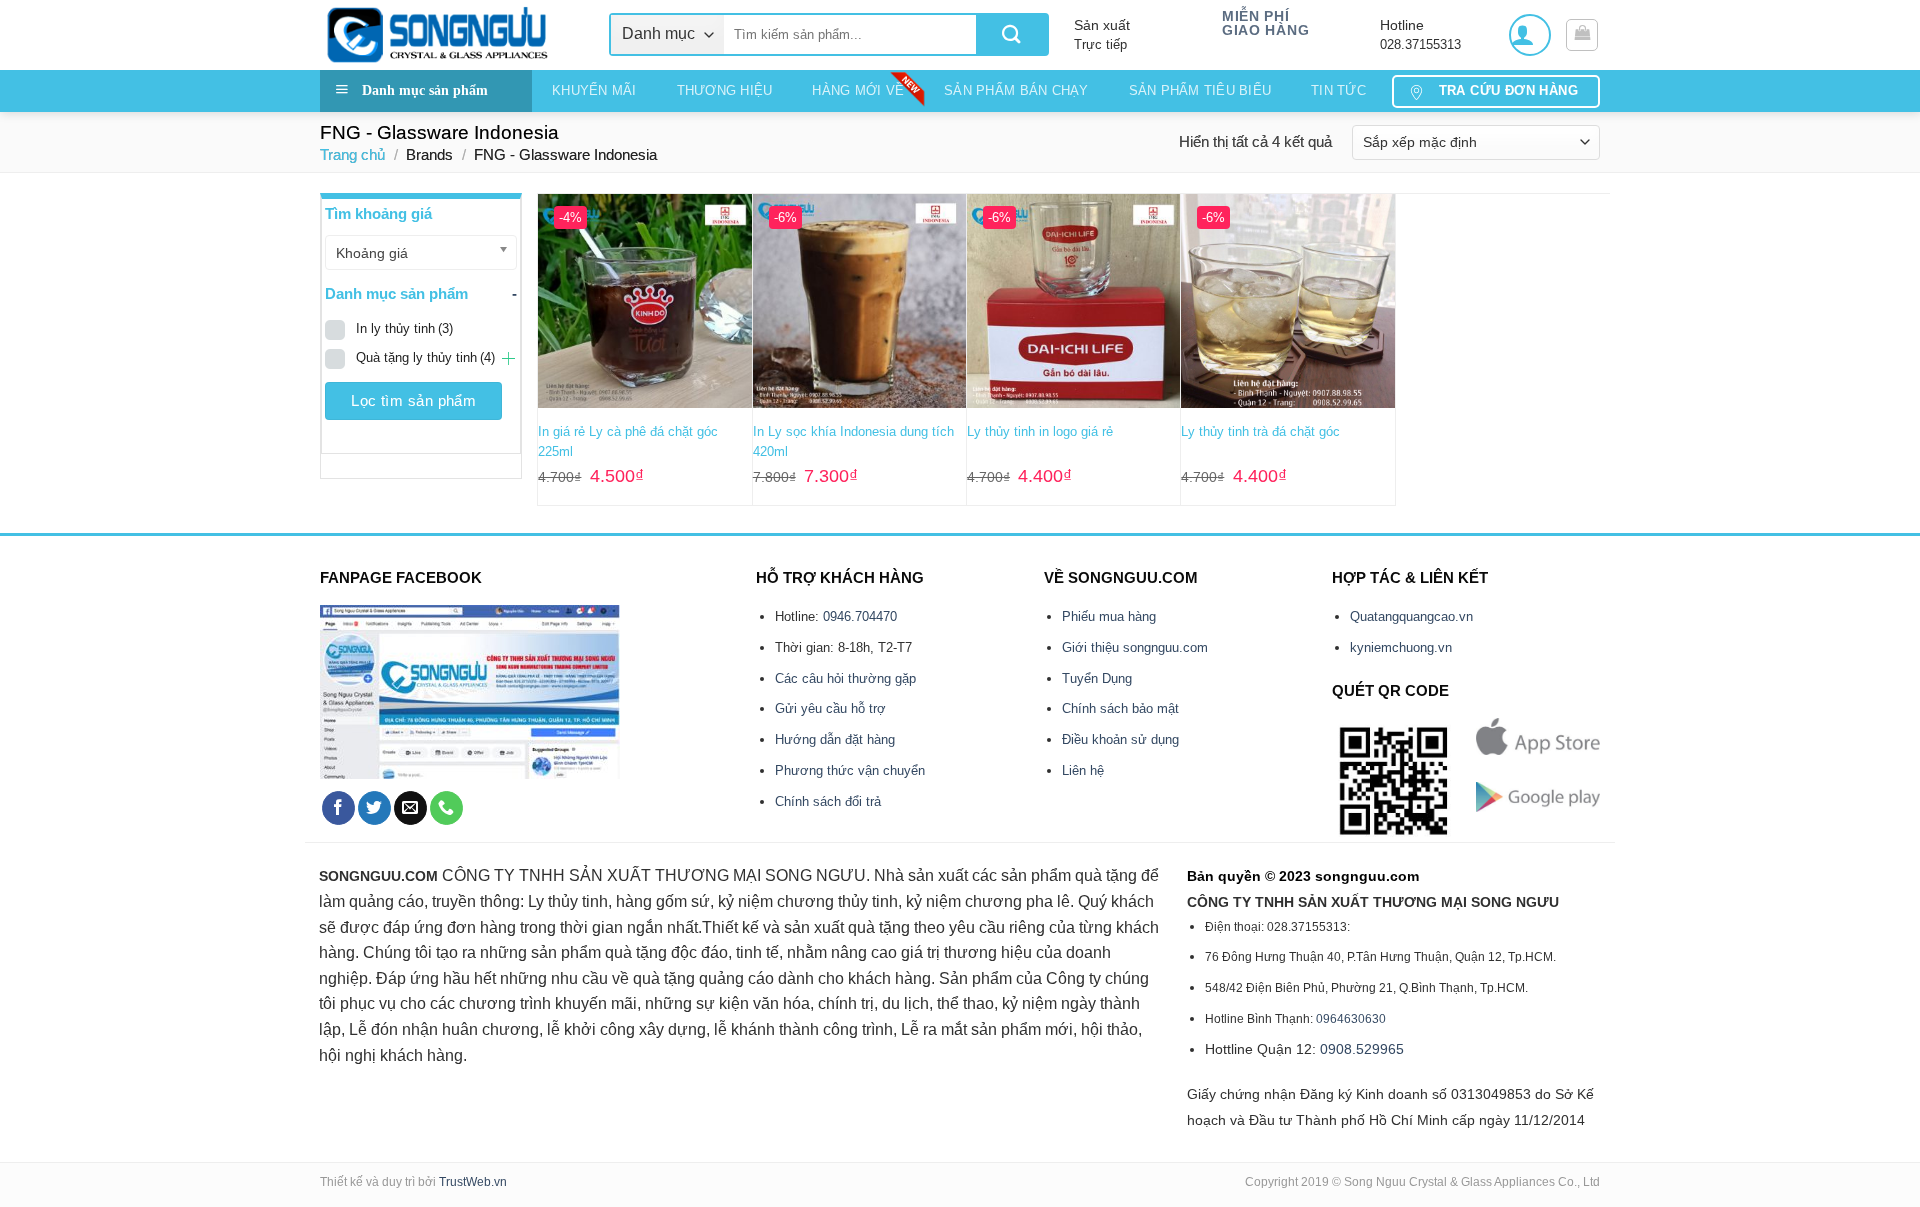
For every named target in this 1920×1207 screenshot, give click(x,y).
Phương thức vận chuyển (850, 770)
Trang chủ (352, 154)
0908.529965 (1362, 1049)
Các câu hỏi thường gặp (845, 678)
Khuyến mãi (594, 90)
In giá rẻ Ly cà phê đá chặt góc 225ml (628, 441)
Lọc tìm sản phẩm (413, 400)
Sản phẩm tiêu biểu (1200, 90)
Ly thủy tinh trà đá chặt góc (1260, 431)
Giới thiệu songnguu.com (1135, 647)
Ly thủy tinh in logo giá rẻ (1040, 431)
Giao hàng (1265, 30)
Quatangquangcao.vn (1411, 616)
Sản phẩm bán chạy (1016, 90)
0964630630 (1351, 1019)
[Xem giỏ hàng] (1582, 35)
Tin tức (1338, 90)
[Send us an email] (410, 808)
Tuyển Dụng (1097, 678)
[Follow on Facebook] (338, 808)
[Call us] (446, 808)
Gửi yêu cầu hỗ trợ (830, 708)
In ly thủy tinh (404, 328)
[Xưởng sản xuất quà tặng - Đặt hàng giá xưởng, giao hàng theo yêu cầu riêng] (449, 35)
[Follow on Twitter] (374, 808)
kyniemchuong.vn (1401, 647)
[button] (1530, 35)
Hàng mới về (858, 90)
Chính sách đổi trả (828, 801)
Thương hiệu (725, 90)
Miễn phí (1255, 16)
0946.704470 (860, 616)
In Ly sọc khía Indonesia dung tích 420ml (853, 441)
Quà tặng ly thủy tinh (425, 357)
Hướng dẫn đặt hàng (835, 739)
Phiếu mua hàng (1109, 616)
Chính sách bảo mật (1120, 708)
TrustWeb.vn (473, 1182)
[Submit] (1011, 34)
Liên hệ (1083, 770)
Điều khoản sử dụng (1120, 739)
